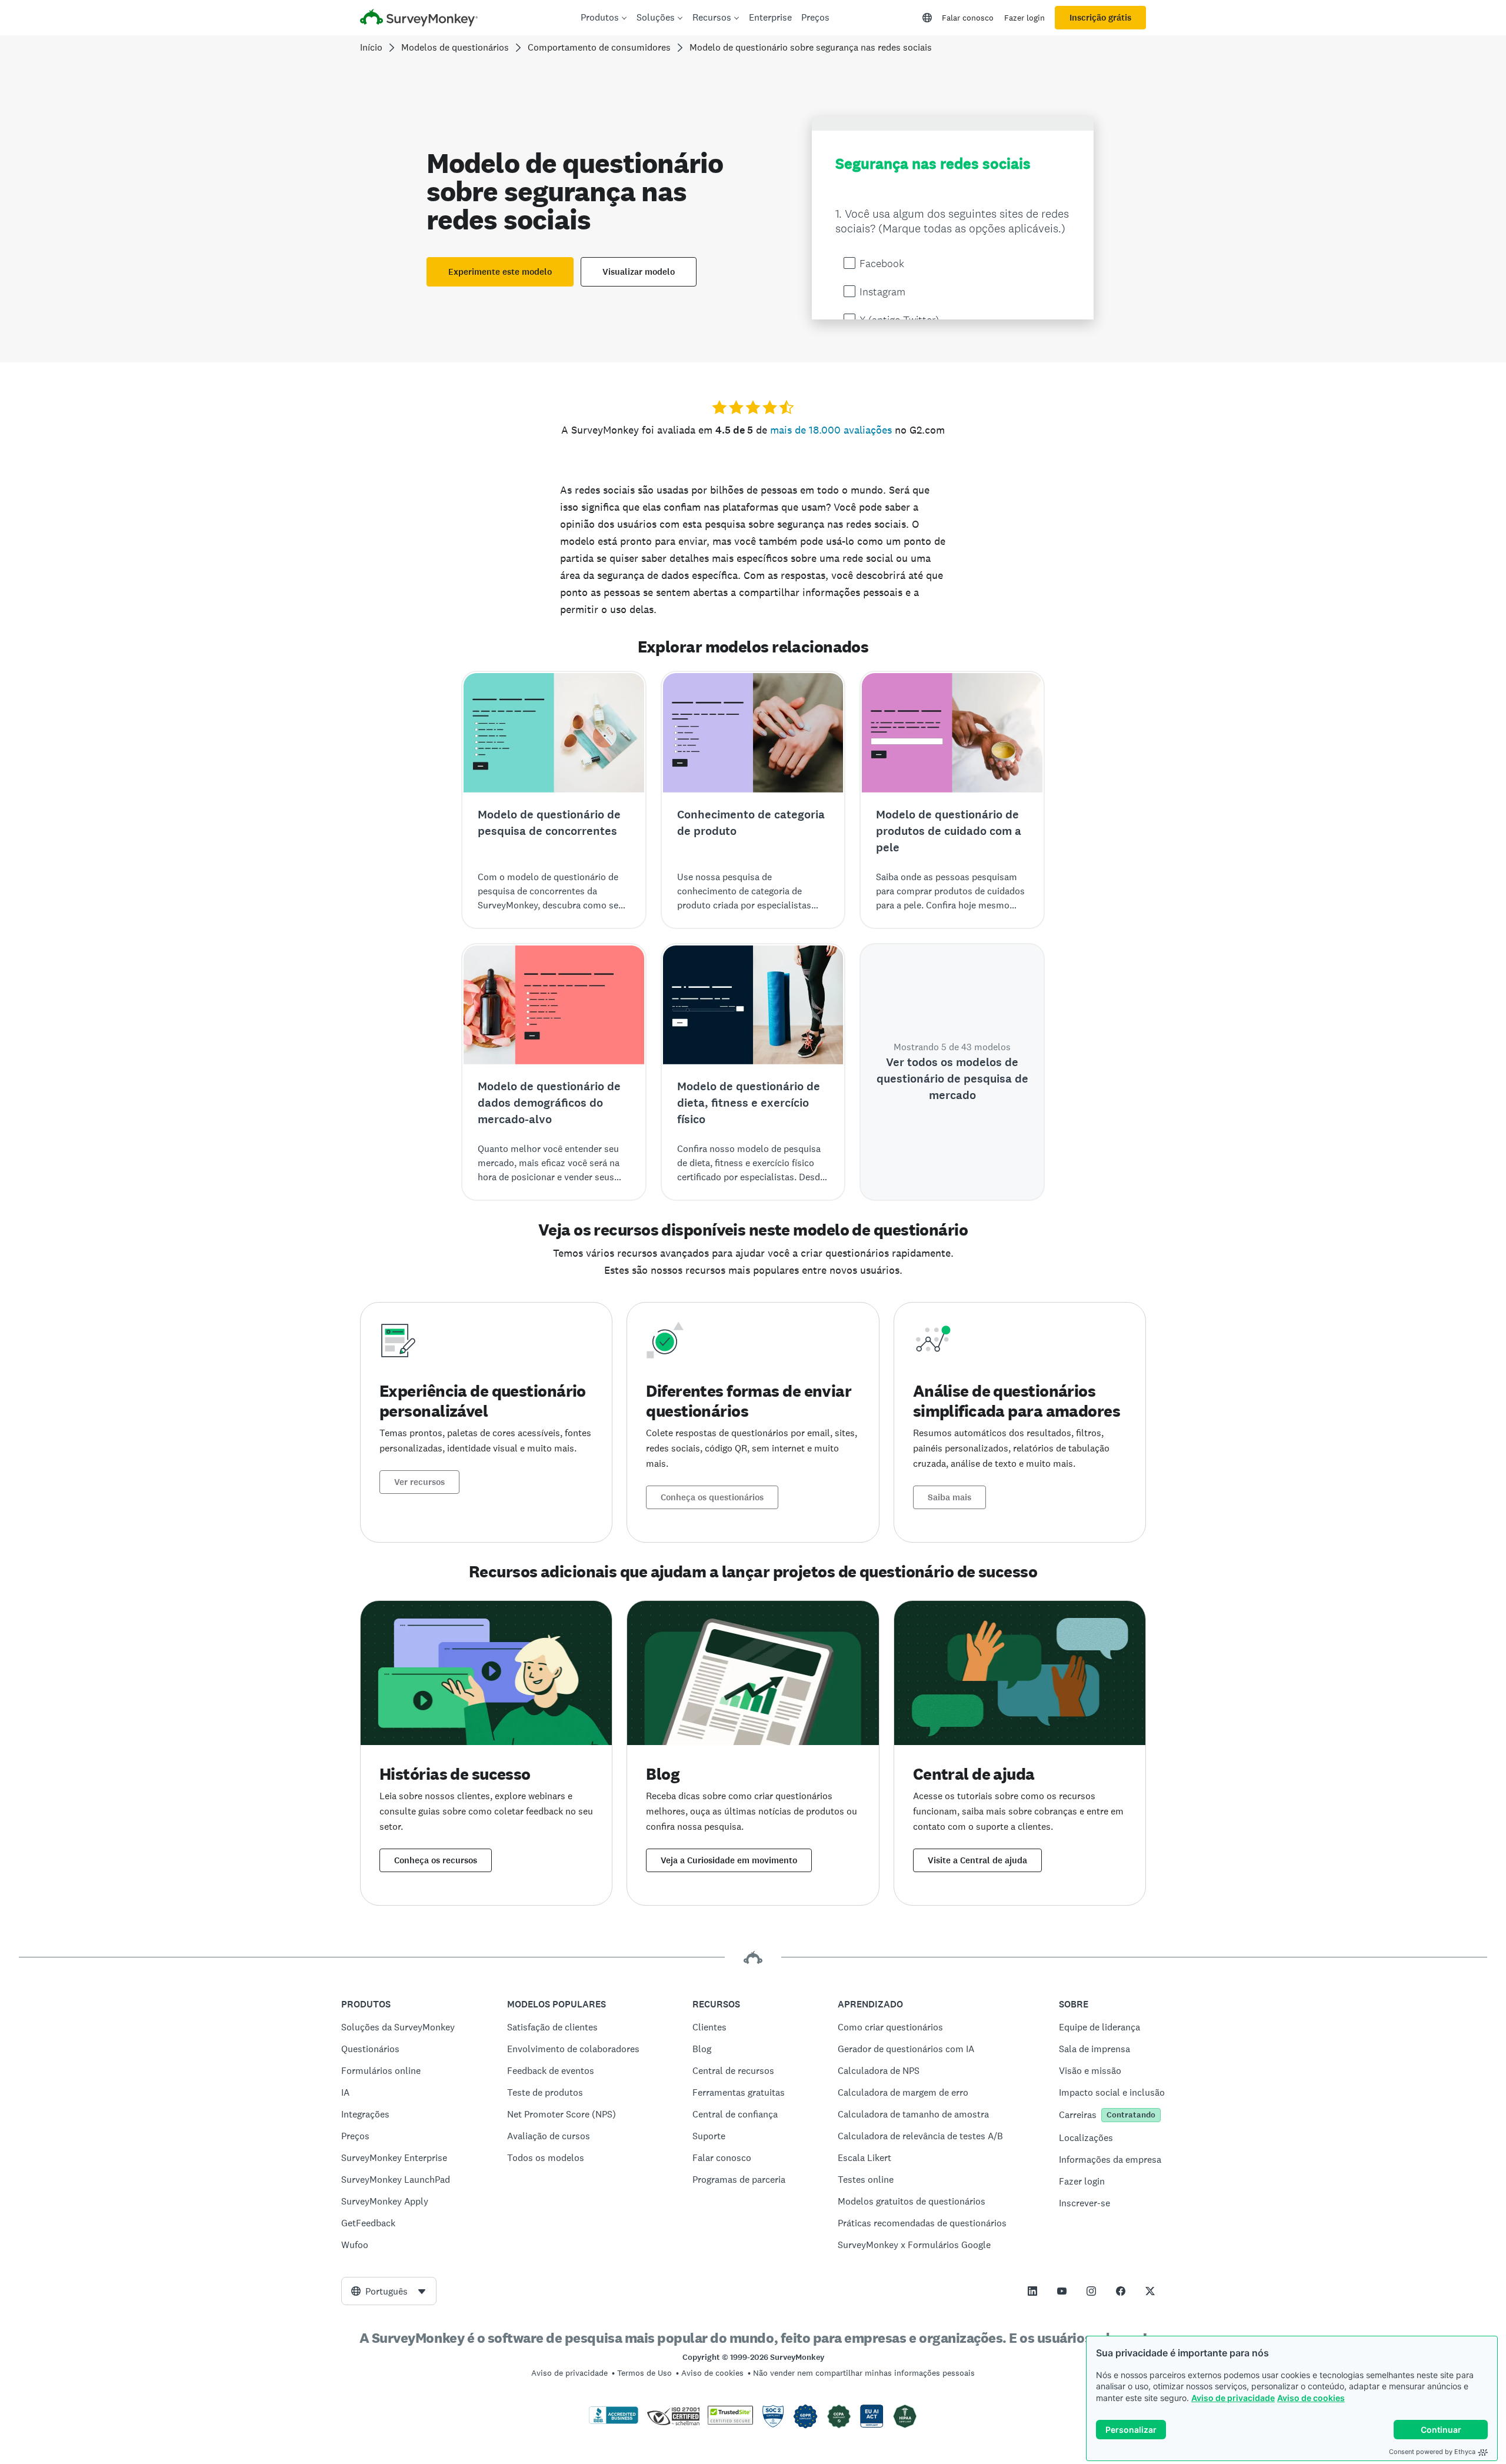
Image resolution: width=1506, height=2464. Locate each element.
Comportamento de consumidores (599, 47)
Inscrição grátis (1100, 18)
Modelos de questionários (455, 47)
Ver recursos (419, 1482)
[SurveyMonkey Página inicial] (419, 19)
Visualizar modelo (639, 272)
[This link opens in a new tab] (1032, 2291)
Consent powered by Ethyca (1432, 2452)
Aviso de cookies (1311, 2398)
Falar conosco (968, 18)
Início (371, 47)
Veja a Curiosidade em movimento (729, 1860)
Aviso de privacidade (1233, 2398)
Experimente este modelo (500, 272)
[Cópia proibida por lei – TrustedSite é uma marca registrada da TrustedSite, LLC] (730, 2422)
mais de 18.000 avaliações (831, 430)
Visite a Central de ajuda (977, 1860)
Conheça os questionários (712, 1497)
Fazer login (1024, 18)
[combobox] (389, 2291)
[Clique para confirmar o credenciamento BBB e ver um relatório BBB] (614, 2422)
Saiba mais (949, 1497)
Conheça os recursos (436, 1860)
